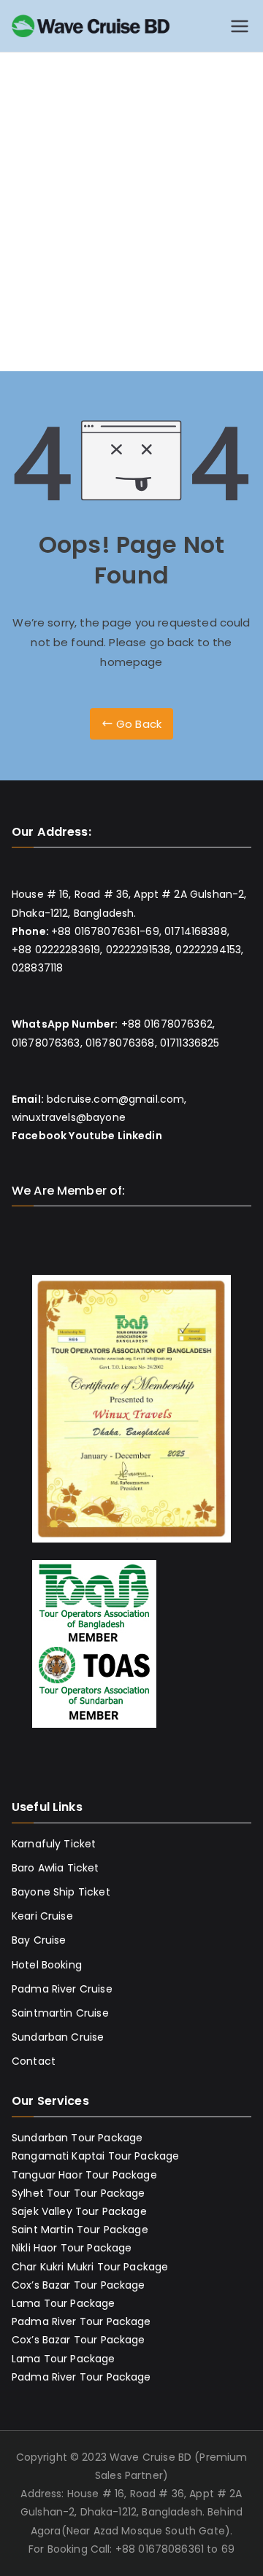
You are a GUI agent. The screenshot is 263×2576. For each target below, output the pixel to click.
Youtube (92, 1136)
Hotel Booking (47, 1965)
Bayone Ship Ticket (61, 1892)
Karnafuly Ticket (54, 1844)
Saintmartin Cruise (60, 2013)
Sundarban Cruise (58, 2037)
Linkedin (140, 1136)
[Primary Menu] (240, 26)
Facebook (39, 1136)
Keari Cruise (42, 1916)
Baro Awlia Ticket (56, 1868)
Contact (34, 2061)
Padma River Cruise (62, 1989)
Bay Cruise (39, 1940)
